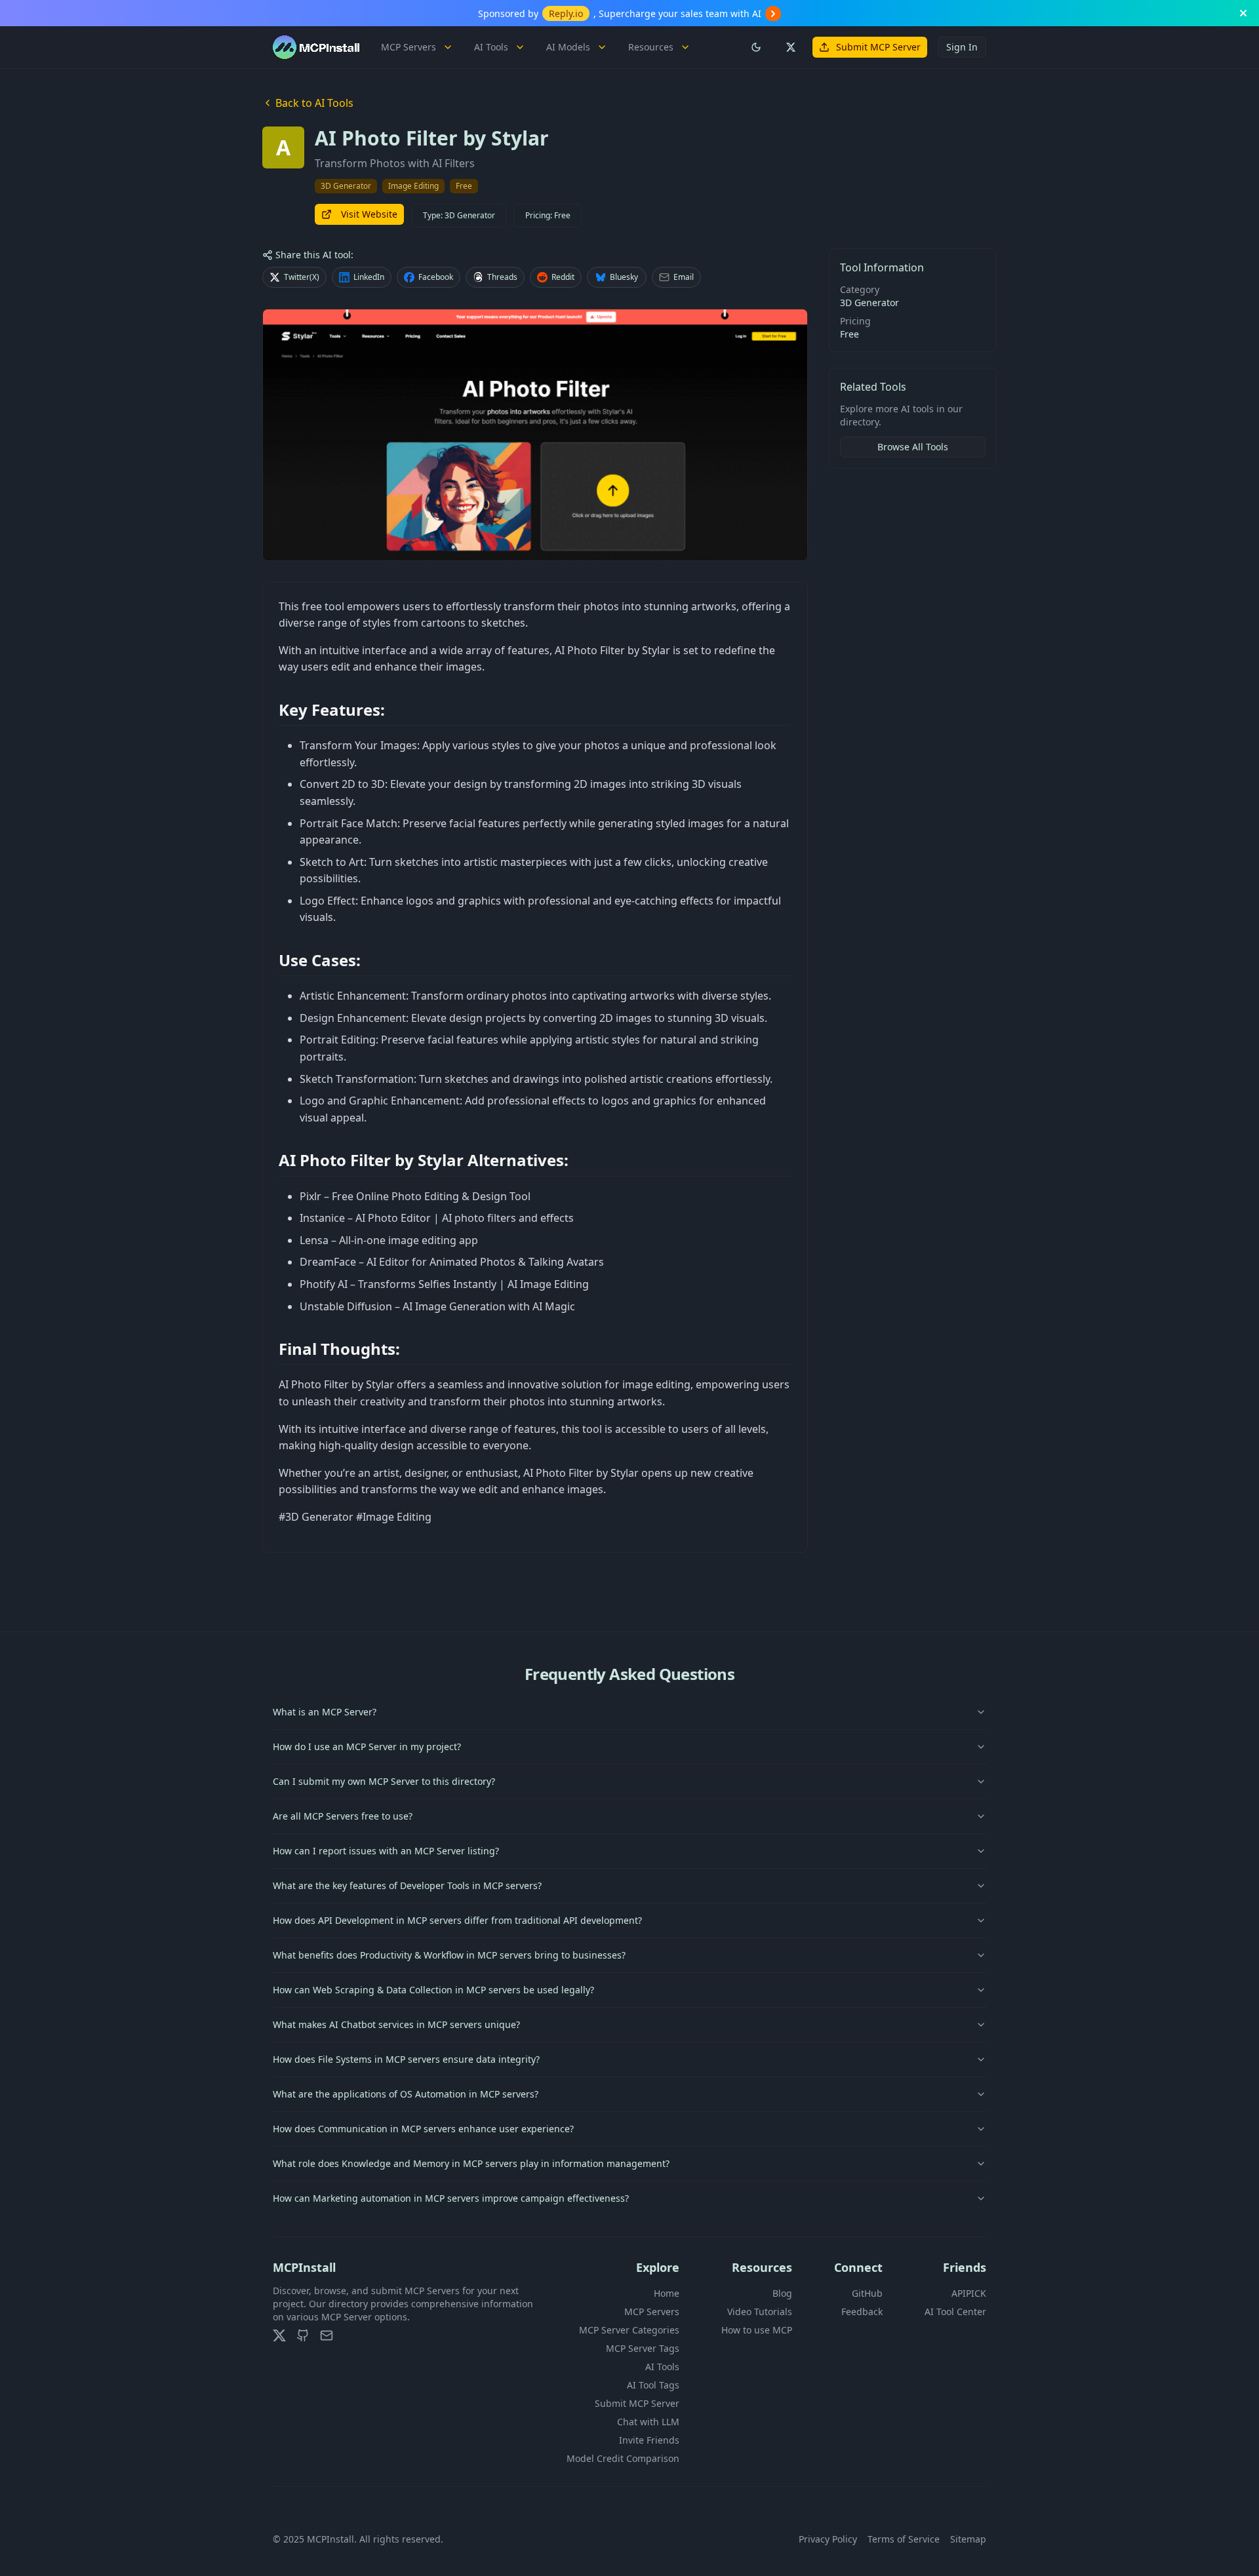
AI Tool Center (955, 2312)
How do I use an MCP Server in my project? (367, 1747)
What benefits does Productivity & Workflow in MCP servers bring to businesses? (449, 1955)
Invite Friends (649, 2440)
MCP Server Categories (629, 2330)
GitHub (867, 2293)
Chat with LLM (648, 2422)
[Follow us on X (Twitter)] (790, 47)
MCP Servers (409, 47)
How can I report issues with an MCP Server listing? (386, 1851)
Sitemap (968, 2539)
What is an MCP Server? (325, 1712)
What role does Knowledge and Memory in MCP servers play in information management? (471, 2163)
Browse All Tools (913, 447)
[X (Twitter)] (279, 2335)
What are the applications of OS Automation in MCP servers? (406, 2094)
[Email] (327, 2335)
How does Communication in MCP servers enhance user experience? (423, 2129)
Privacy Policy (828, 2539)
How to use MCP (757, 2330)
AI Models (568, 47)
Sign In (962, 47)
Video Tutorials (760, 2312)
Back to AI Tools (314, 103)
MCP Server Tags (643, 2348)
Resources (651, 47)
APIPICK (969, 2293)
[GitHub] (303, 2335)
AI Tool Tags (653, 2385)
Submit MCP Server (878, 47)
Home (667, 2293)
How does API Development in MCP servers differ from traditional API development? (457, 1920)
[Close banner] (1243, 13)
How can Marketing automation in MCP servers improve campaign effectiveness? (451, 2198)
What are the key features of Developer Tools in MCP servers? (407, 1885)
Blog (782, 2293)
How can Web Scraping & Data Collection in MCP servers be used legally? (433, 1990)
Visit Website (369, 214)
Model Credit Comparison (623, 2458)
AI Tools (491, 47)
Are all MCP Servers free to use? (343, 1816)
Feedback (862, 2312)
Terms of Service (904, 2539)
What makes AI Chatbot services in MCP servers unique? (396, 2024)
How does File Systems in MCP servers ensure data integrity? (406, 2059)
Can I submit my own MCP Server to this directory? (384, 1781)
